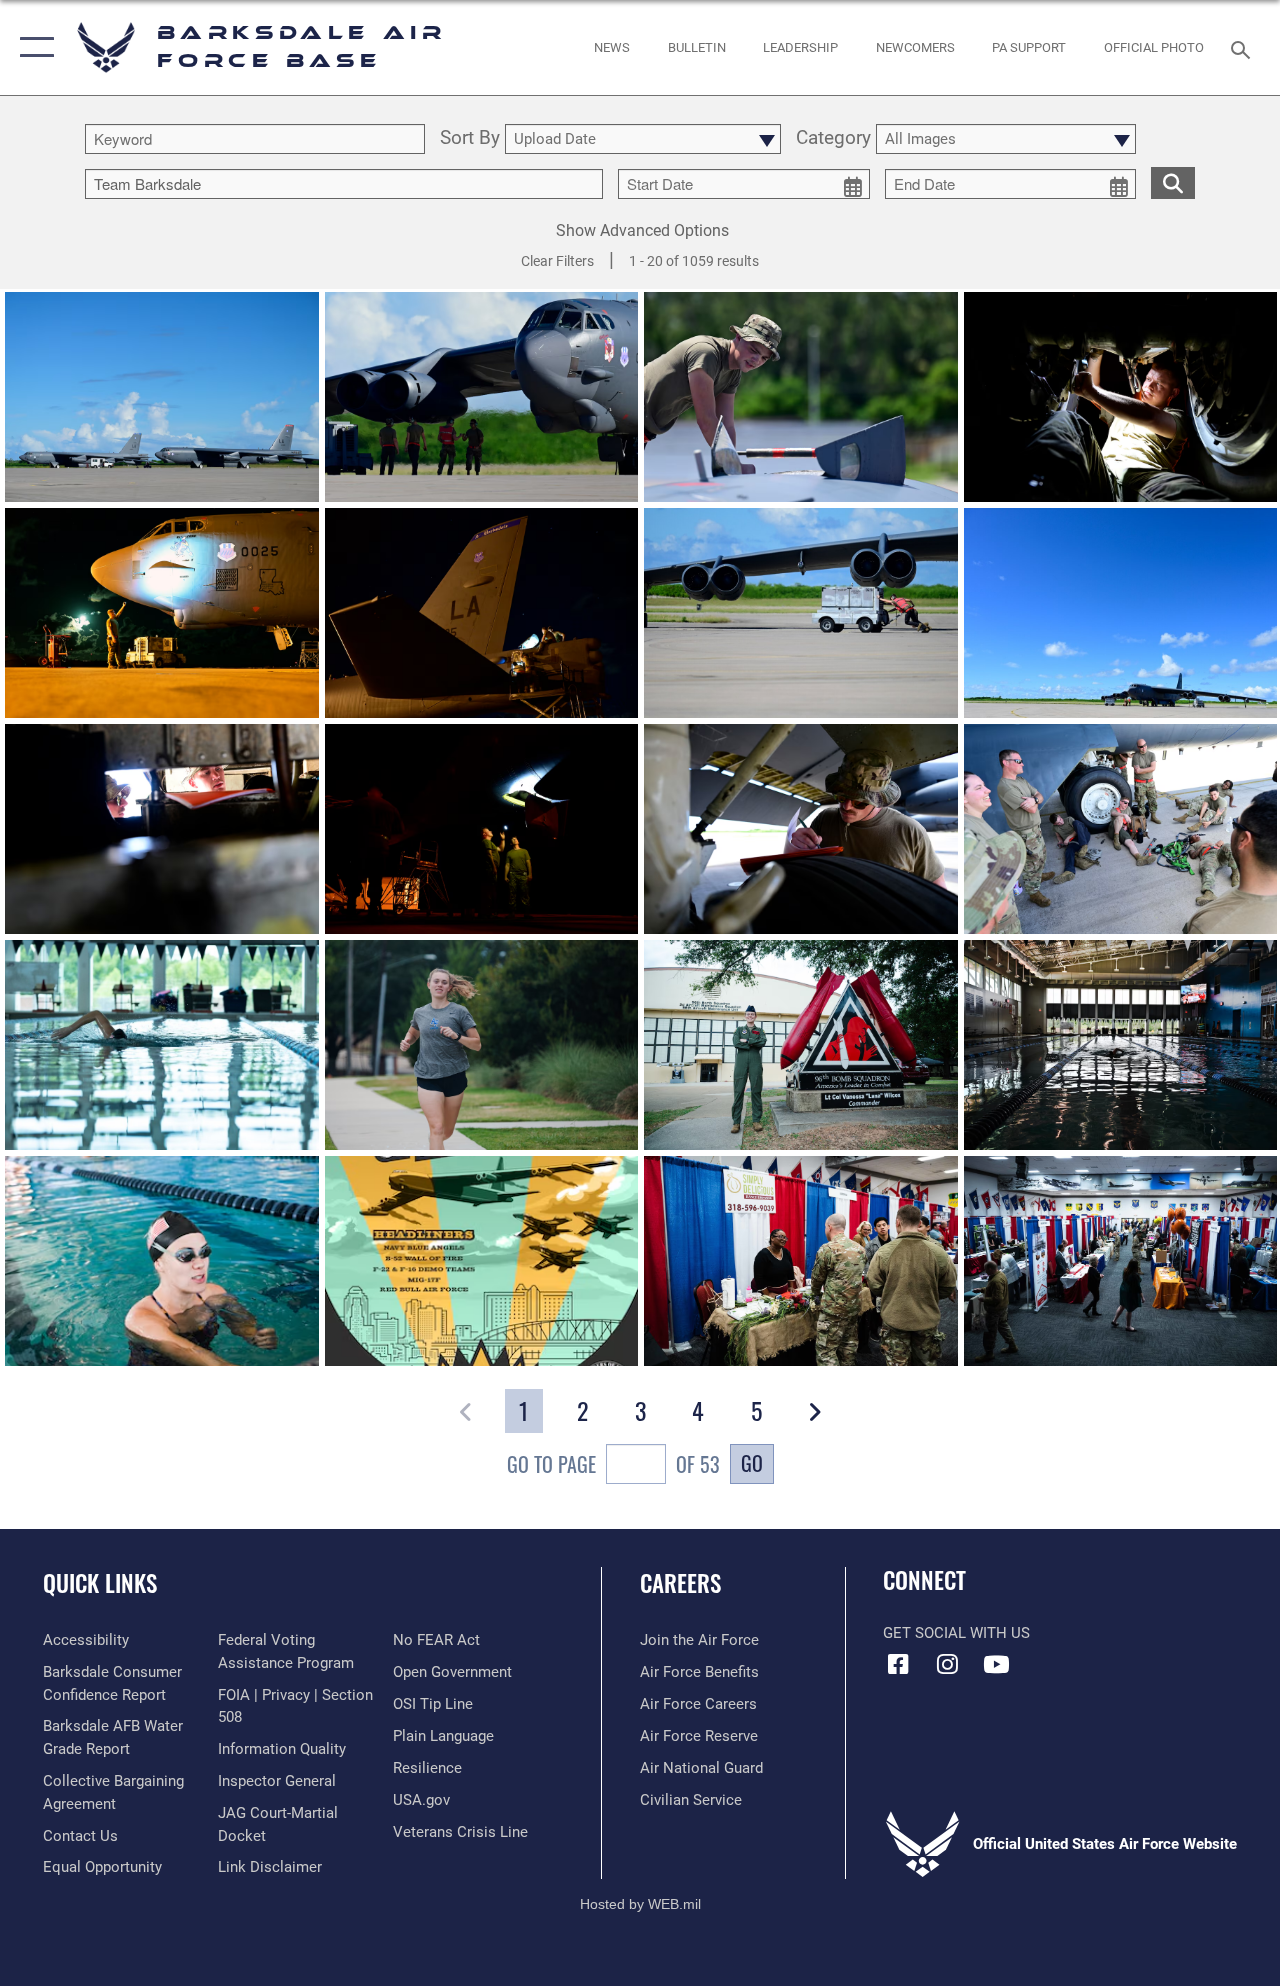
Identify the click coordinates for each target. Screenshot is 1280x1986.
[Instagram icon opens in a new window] (947, 1664)
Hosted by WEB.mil (640, 1904)
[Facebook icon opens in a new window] (898, 1664)
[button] (32, 47)
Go (752, 1463)
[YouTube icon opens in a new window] (996, 1664)
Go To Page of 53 (613, 1464)
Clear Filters (557, 261)
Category (833, 139)
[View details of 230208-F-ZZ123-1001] (482, 1261)
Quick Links (100, 1583)
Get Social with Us (956, 1633)
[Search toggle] (1244, 47)
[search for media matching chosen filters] (1173, 182)
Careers (680, 1583)
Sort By (470, 139)
